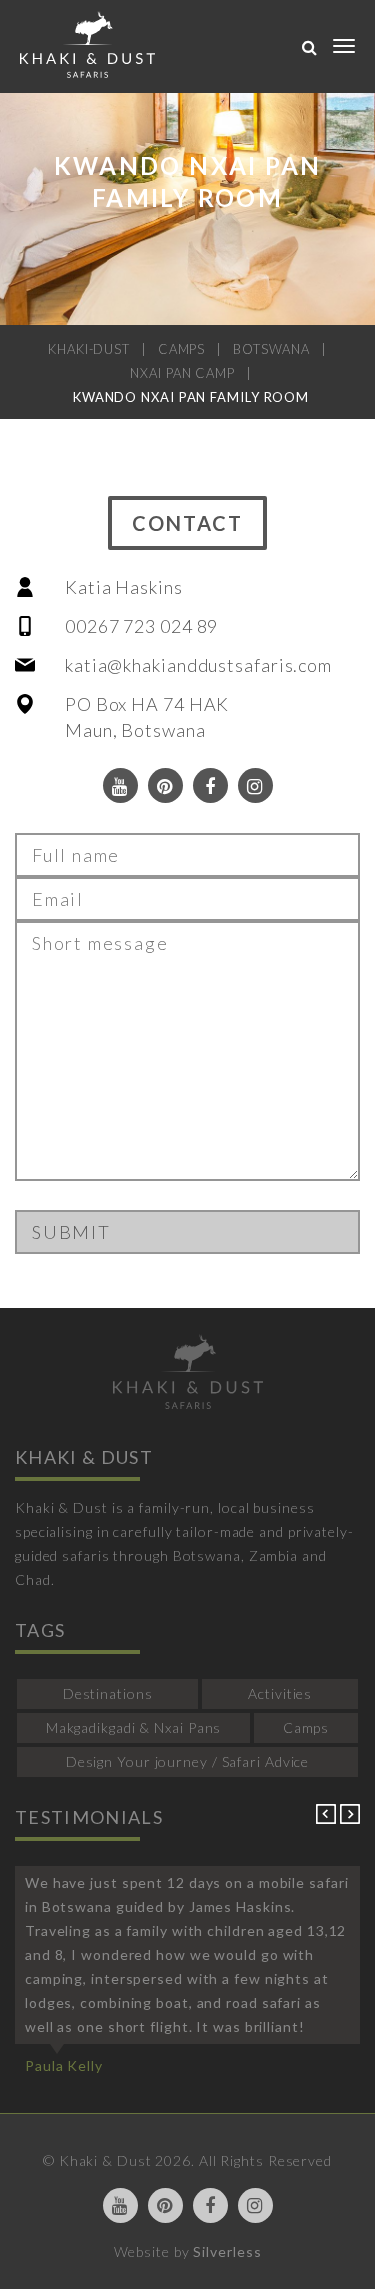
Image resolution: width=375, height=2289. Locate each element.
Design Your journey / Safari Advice (188, 1761)
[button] (328, 1818)
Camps (306, 1727)
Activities (280, 1693)
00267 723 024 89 (141, 626)
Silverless (227, 2251)
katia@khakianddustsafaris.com (198, 665)
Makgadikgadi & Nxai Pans (134, 1727)
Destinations (108, 1693)
